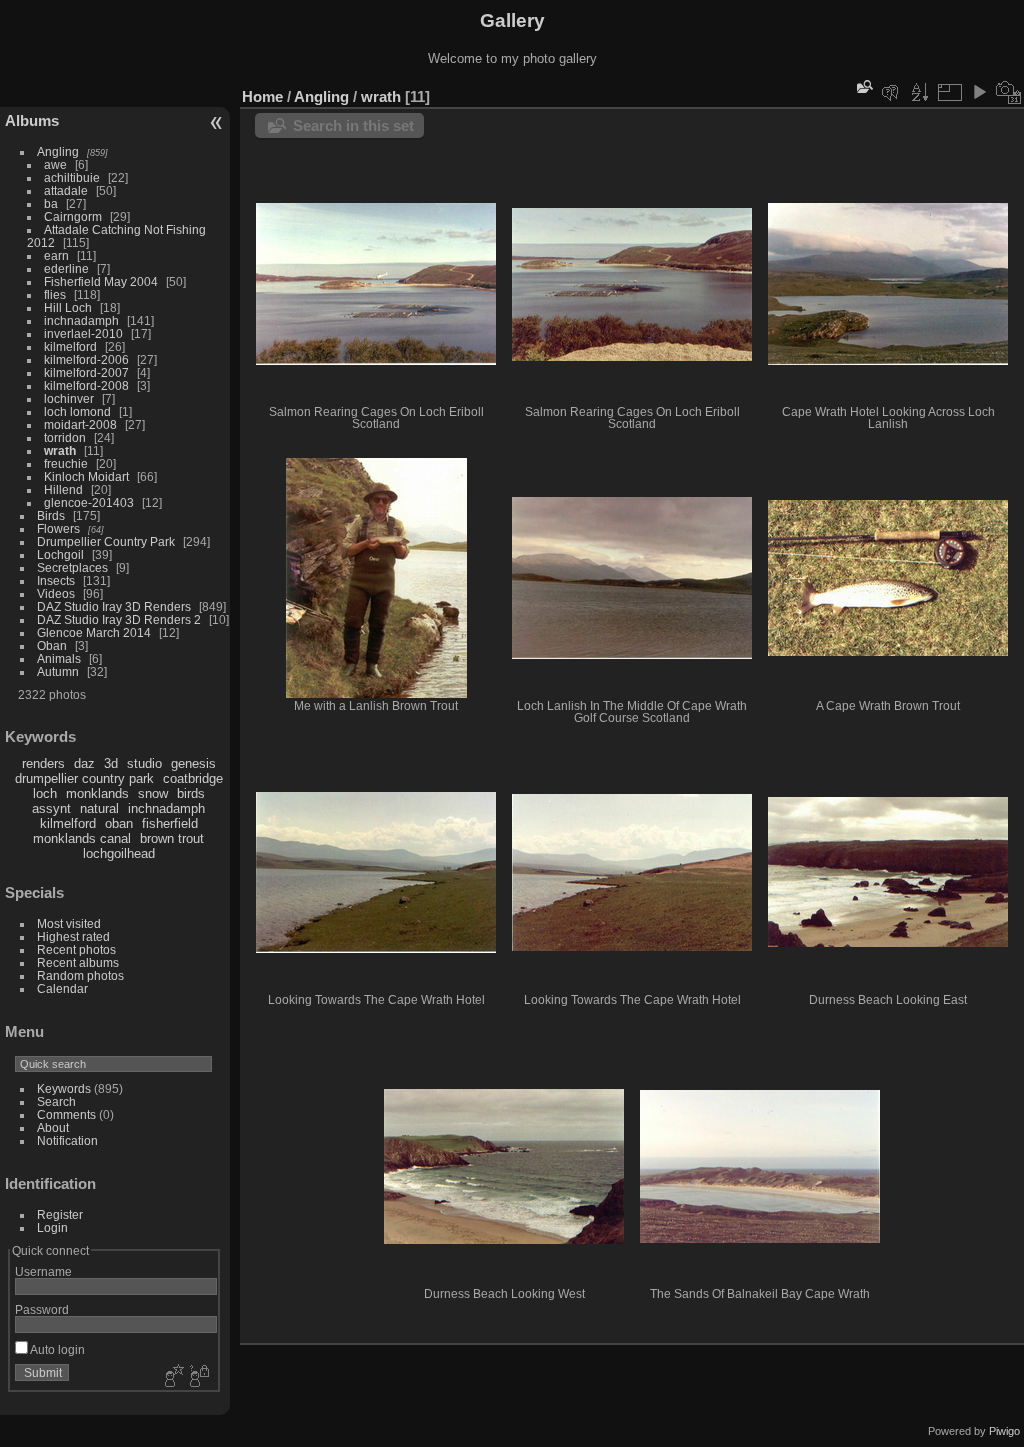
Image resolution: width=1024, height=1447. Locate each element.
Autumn (58, 671)
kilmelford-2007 (86, 372)
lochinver (69, 398)
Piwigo (1004, 1431)
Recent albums (78, 962)
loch (45, 793)
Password (42, 1309)
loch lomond (77, 411)
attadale (66, 190)
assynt (51, 808)
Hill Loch (68, 307)
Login (52, 1227)
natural (99, 808)
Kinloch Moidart (86, 476)
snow (153, 793)
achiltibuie (72, 177)
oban (119, 823)
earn (56, 255)
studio (144, 763)
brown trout (172, 838)
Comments (66, 1114)
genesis (193, 763)
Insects (56, 580)
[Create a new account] (172, 1377)
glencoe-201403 (89, 502)
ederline (66, 268)
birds (191, 793)
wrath (60, 450)
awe (55, 164)
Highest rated (73, 936)
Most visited (69, 923)
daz (84, 763)
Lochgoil (60, 554)
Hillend (63, 489)
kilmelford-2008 (86, 385)
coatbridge (193, 778)
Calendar (62, 988)
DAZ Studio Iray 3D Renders (114, 606)
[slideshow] (979, 92)
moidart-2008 (80, 424)
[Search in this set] (863, 86)
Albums (32, 120)
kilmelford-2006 (86, 359)
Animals (59, 658)
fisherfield (170, 823)
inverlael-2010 (83, 333)
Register (60, 1214)
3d (111, 763)
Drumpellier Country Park (106, 541)
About (53, 1127)
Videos (56, 593)
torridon (65, 437)
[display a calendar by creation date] (1009, 92)
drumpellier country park (84, 778)
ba (51, 203)
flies (55, 294)
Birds (51, 515)
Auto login (56, 1349)
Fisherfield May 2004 (101, 281)
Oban (52, 645)
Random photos (80, 975)
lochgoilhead (119, 853)
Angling (58, 151)
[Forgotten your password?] (198, 1377)
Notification (67, 1140)
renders (43, 763)
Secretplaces (72, 567)
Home (262, 96)
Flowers (58, 528)
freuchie (66, 463)
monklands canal (82, 838)
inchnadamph (81, 320)
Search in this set (353, 125)
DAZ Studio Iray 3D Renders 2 (119, 619)
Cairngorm (73, 216)
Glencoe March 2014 (94, 632)
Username (43, 1271)
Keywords (64, 1088)
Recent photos (76, 949)
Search (56, 1101)
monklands (97, 793)
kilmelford (70, 346)
